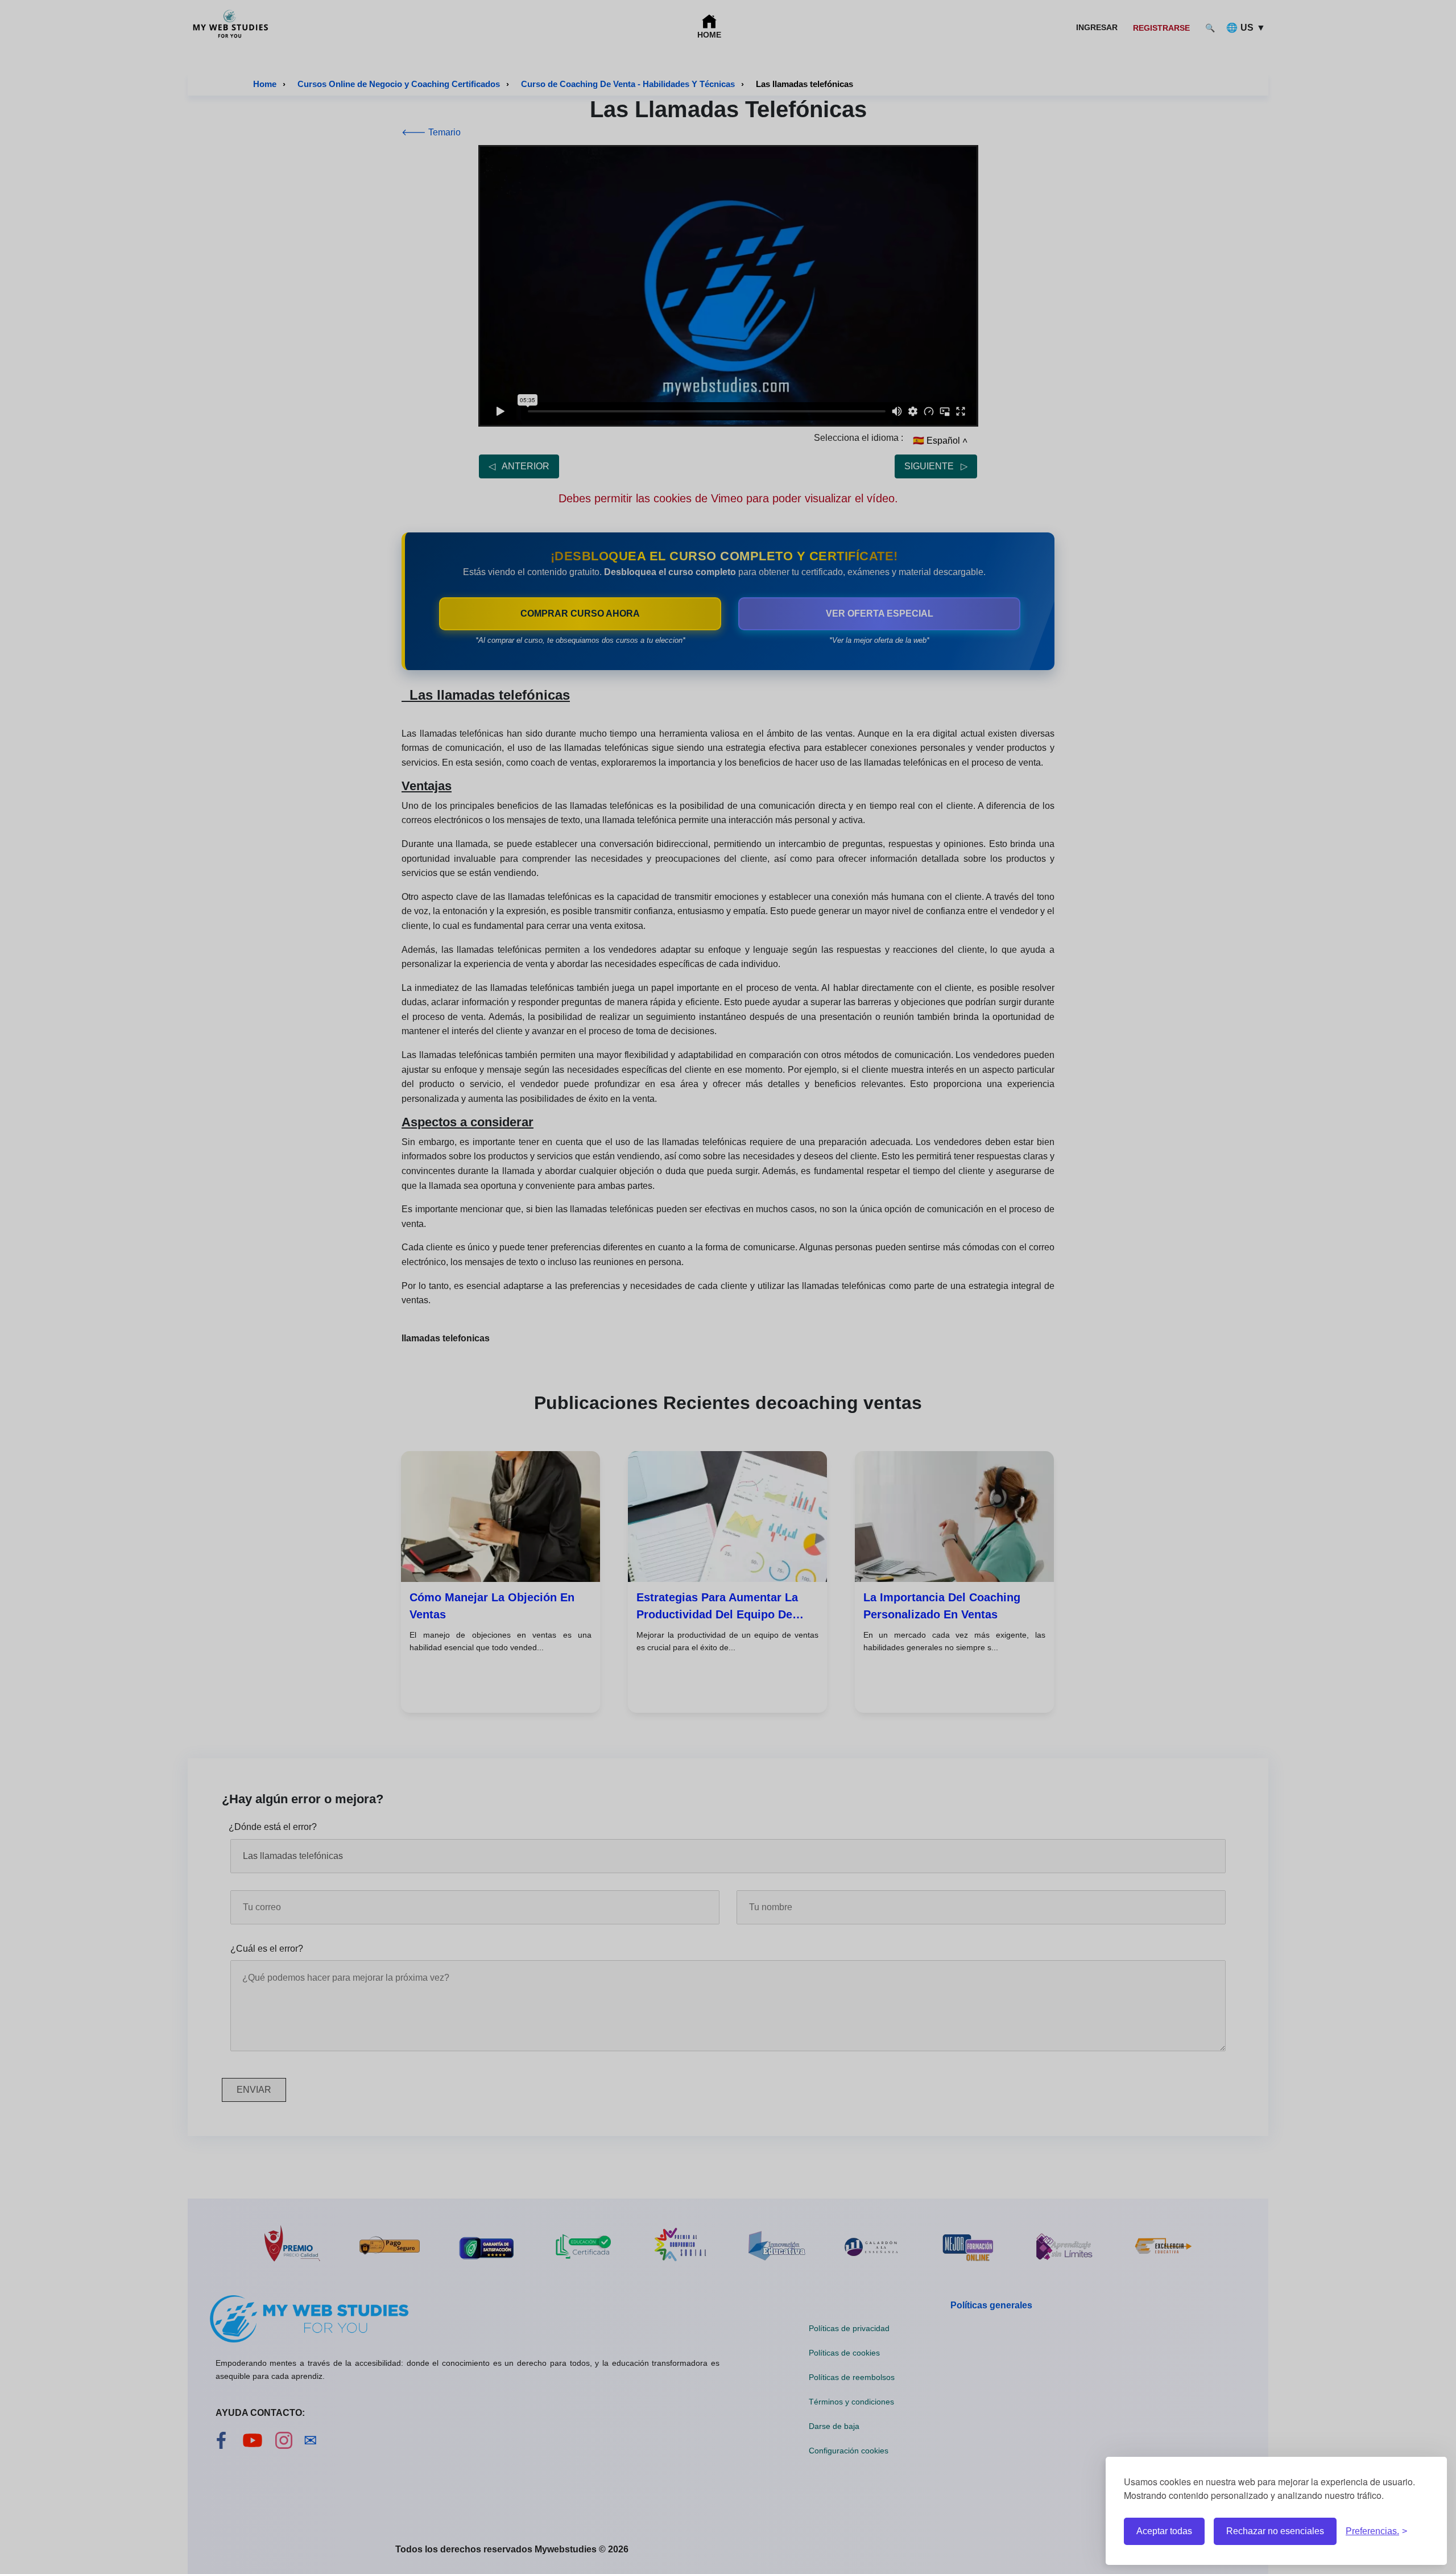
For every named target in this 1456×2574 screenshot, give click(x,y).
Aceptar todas (1164, 2531)
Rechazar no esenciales (1275, 2531)
